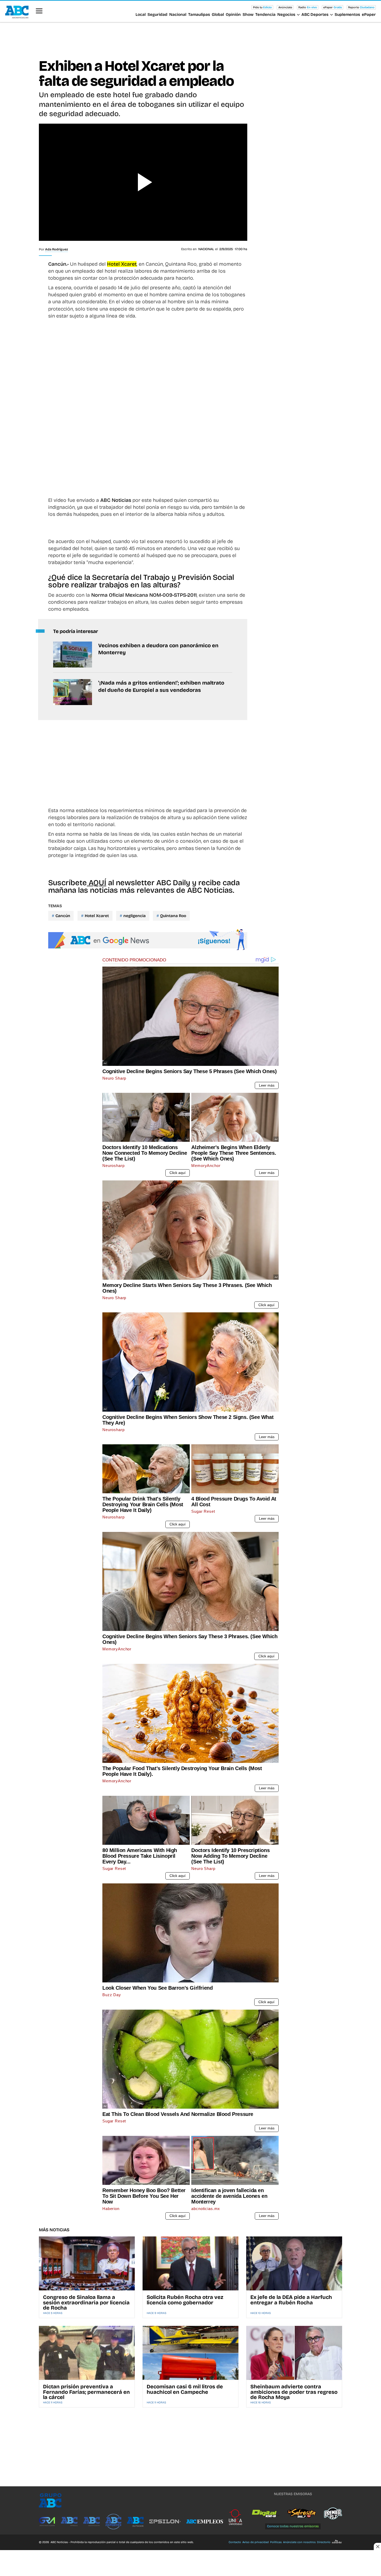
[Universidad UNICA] (235, 2517)
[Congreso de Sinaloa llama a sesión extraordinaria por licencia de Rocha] (87, 2263)
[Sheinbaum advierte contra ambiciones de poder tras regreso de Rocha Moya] (294, 2353)
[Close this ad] (377, 2546)
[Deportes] (113, 2522)
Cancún (63, 916)
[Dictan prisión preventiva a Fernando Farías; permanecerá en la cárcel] (87, 2353)
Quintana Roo (173, 916)
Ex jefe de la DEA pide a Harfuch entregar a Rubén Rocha (291, 2300)
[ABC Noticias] (91, 2522)
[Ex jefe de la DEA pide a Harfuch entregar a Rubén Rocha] (294, 2263)
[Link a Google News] (148, 940)
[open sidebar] (39, 11)
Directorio (324, 2542)
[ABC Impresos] (69, 2522)
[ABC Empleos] (205, 2522)
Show (248, 15)
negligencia (135, 916)
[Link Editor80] (336, 2542)
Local (141, 15)
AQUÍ (97, 883)
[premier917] (333, 2514)
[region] (190, 39)
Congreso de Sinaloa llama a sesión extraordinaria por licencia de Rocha (86, 2302)
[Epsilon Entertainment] (165, 2522)
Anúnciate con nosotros (299, 2542)
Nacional (178, 15)
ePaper (369, 15)
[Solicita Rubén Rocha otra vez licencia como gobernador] (190, 2263)
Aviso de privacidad (256, 2542)
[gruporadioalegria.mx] (47, 2522)
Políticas (276, 2542)
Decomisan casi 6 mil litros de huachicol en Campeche (185, 2389)
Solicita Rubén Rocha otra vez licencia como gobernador (185, 2300)
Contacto (235, 2542)
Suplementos (347, 15)
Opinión (233, 15)
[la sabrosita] (302, 2514)
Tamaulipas (199, 15)
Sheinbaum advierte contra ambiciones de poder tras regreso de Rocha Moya (294, 2392)
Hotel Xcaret (97, 916)
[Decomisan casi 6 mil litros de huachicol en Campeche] (190, 2353)
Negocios (286, 15)
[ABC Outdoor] (135, 2522)
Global (218, 15)
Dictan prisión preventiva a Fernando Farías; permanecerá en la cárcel (86, 2392)
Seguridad (157, 15)
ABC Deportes (315, 15)
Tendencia (265, 15)
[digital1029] (265, 2514)
